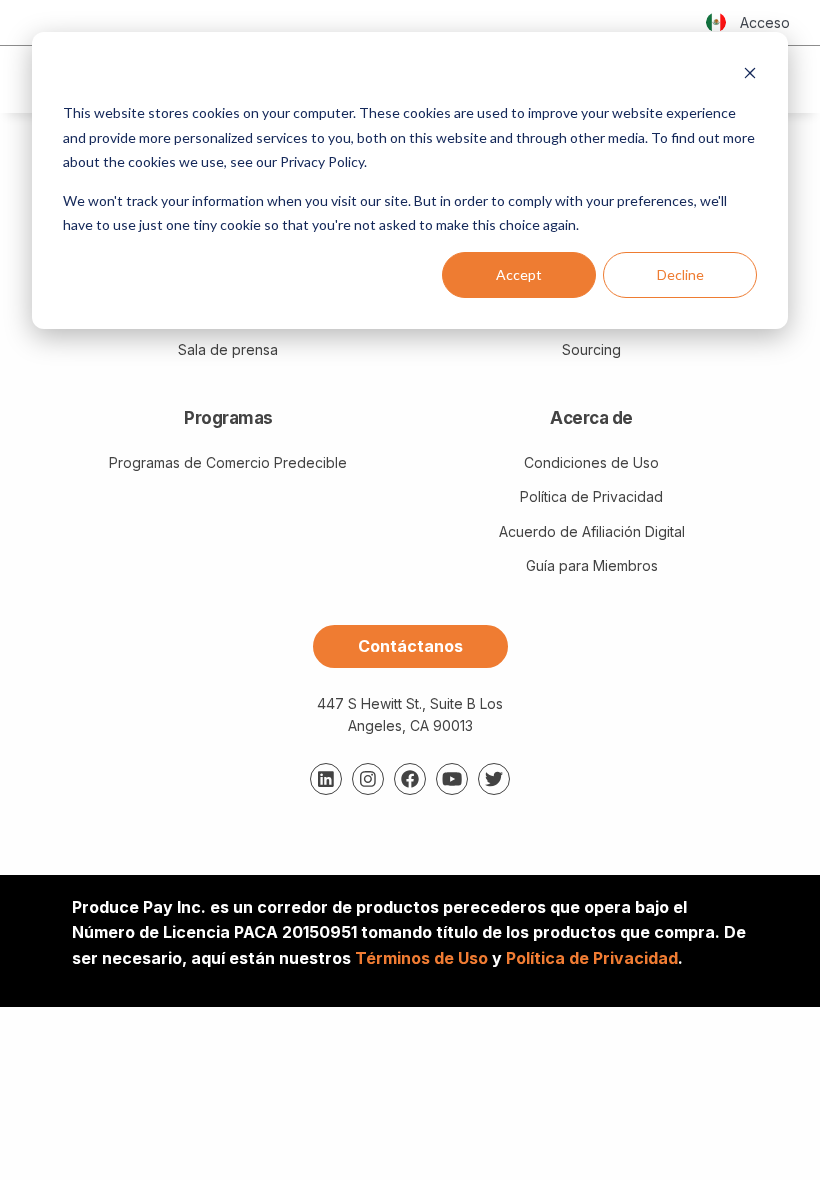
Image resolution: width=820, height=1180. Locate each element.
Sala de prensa (228, 349)
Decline (680, 274)
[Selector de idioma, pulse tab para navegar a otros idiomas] (716, 23)
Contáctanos (410, 646)
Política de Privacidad (591, 496)
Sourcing (591, 349)
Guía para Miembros (592, 565)
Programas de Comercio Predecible (228, 462)
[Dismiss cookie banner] (750, 75)
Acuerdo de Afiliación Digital (592, 531)
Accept (519, 274)
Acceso (765, 22)
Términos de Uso (421, 958)
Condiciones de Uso (591, 462)
